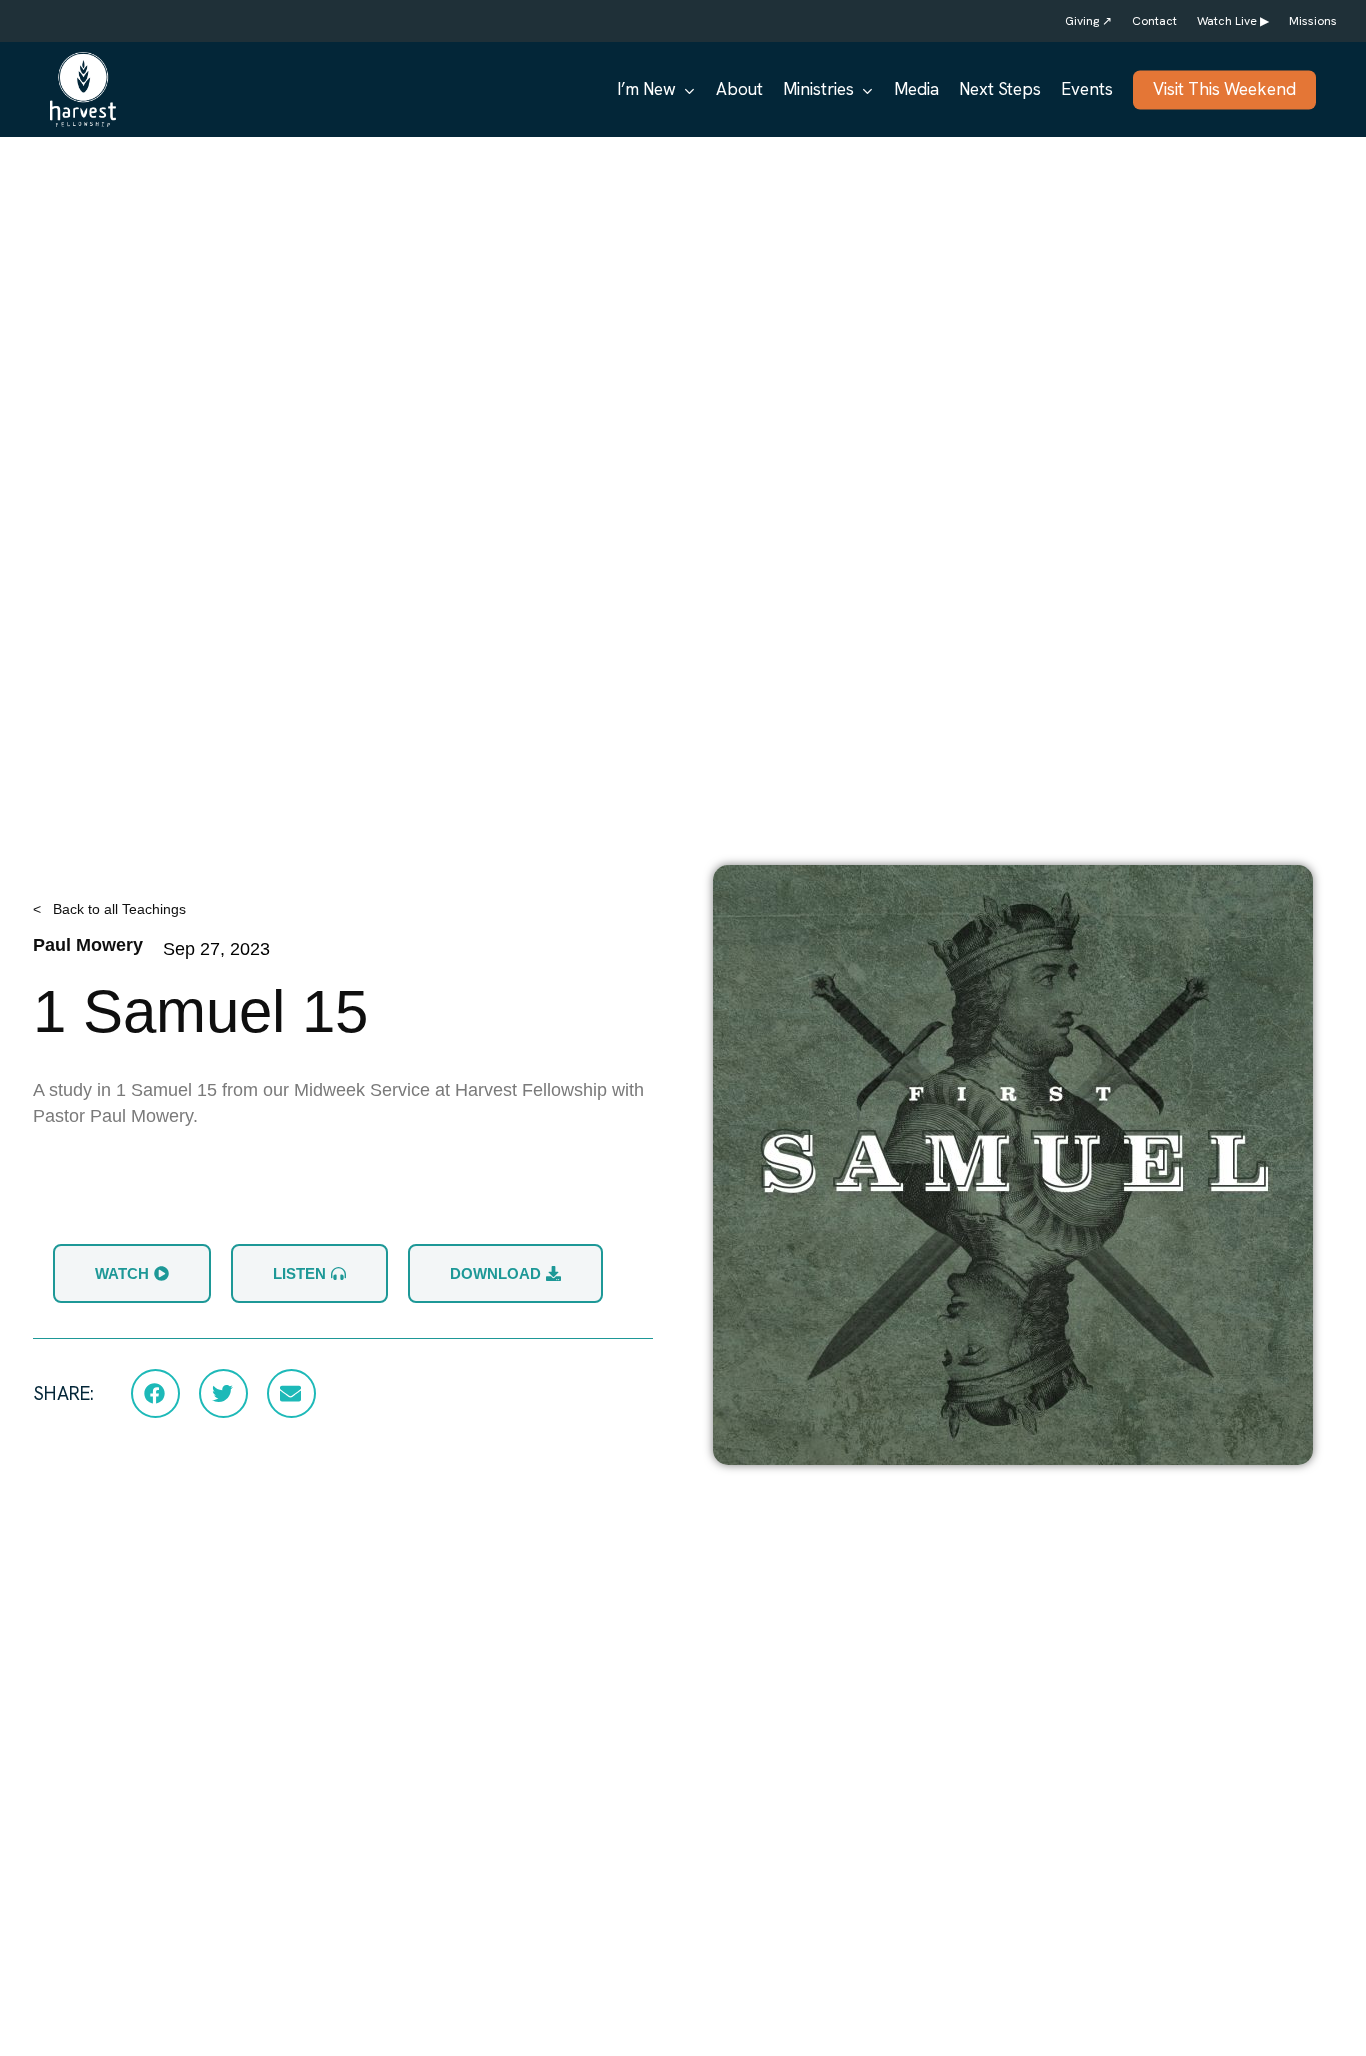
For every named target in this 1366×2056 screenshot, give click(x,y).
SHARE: (63, 1393)
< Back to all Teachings (109, 909)
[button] (155, 1393)
